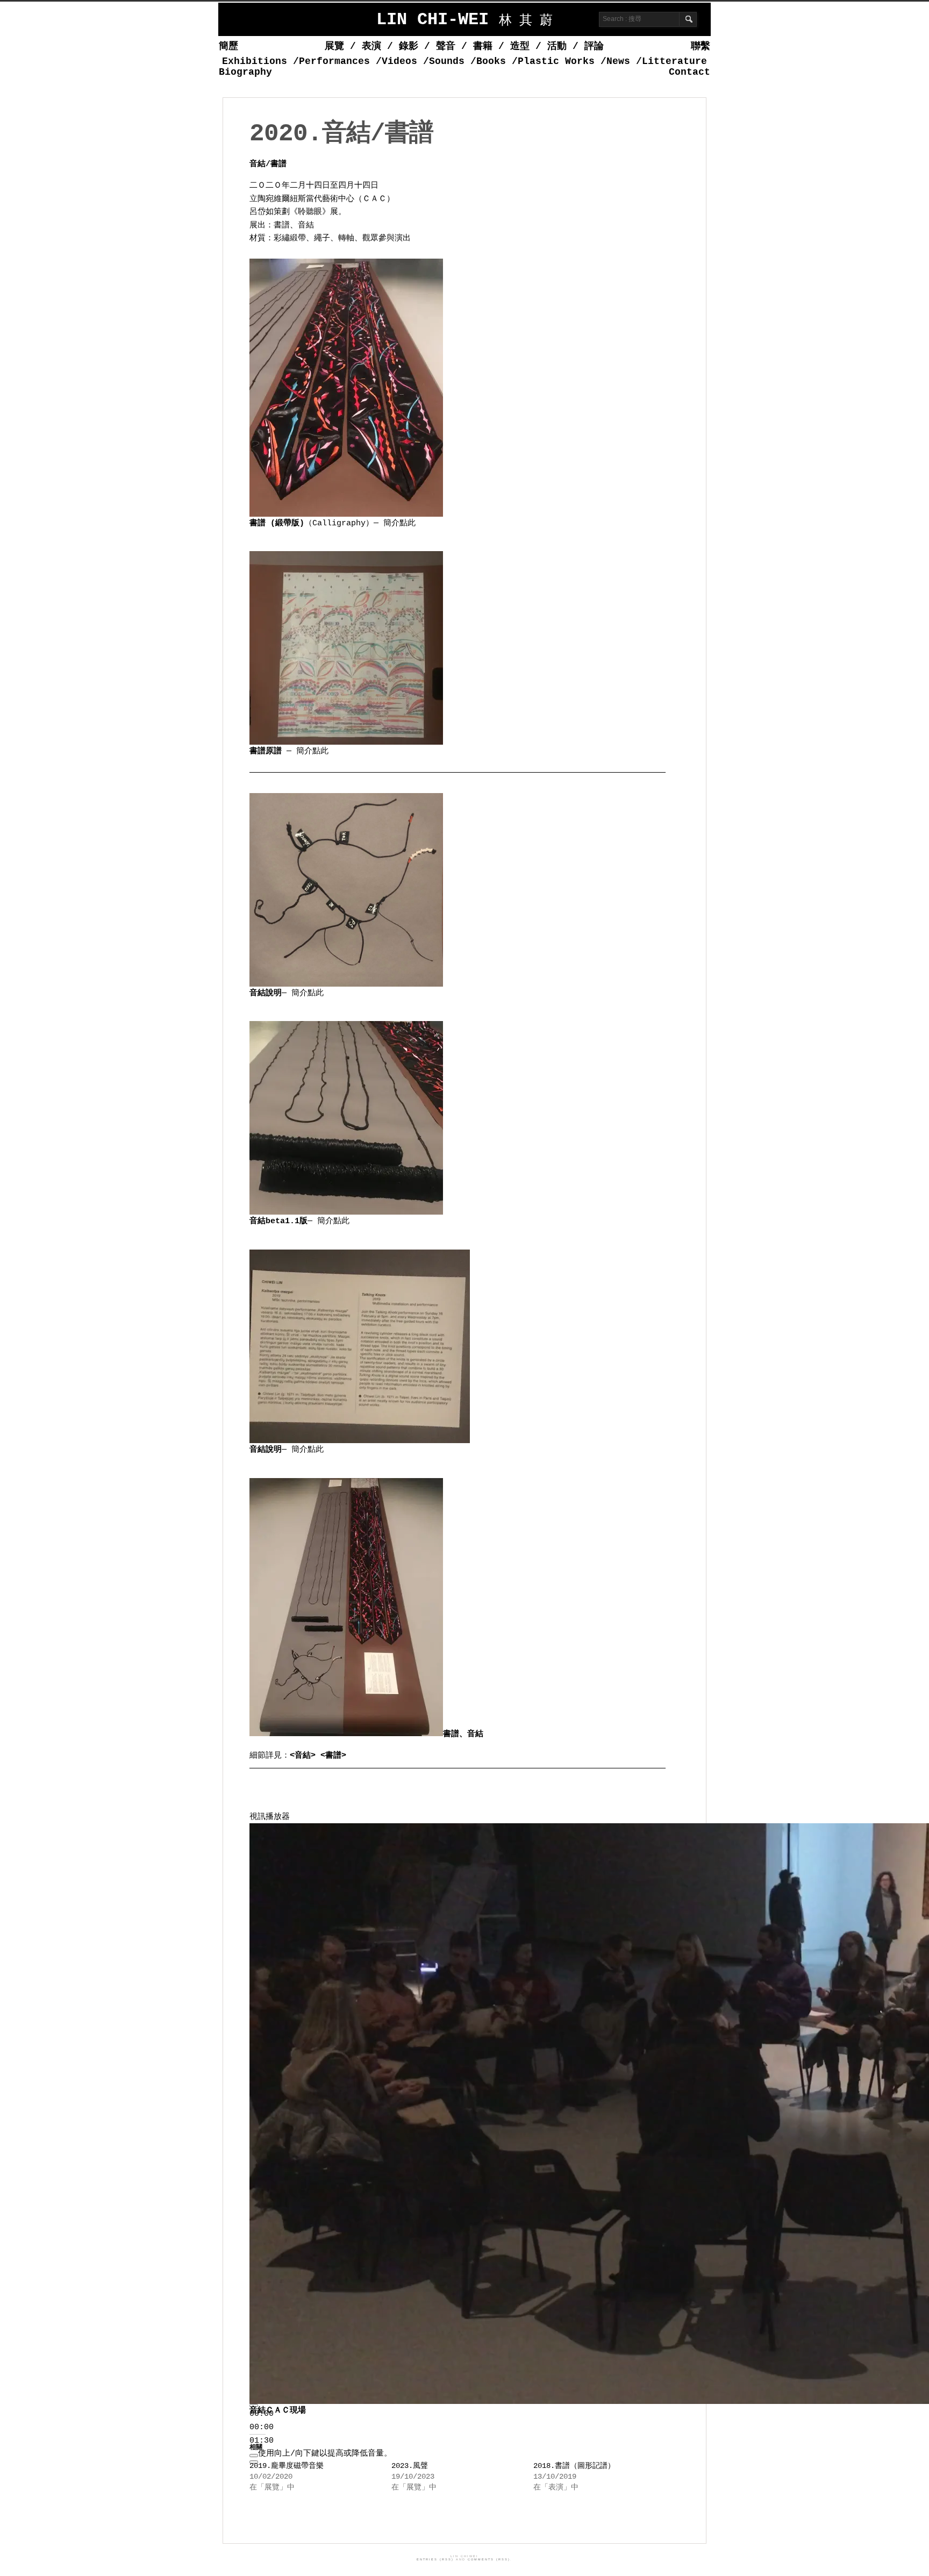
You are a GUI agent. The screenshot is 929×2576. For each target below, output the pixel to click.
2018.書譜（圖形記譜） (574, 2466)
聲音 (446, 46)
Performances (334, 61)
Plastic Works (556, 61)
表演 (371, 46)
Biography (245, 72)
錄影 (409, 46)
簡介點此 (399, 523)
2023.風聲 (410, 2466)
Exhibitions (255, 61)
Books (491, 61)
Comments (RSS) (489, 2559)
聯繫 (701, 46)
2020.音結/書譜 (341, 134)
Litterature (674, 61)
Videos (399, 61)
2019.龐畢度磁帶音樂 (287, 2466)
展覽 (334, 46)
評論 (594, 46)
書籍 (483, 46)
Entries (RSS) (435, 2559)
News (618, 61)
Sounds (447, 61)
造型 (520, 46)
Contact (689, 72)
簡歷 (228, 46)
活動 (557, 46)
